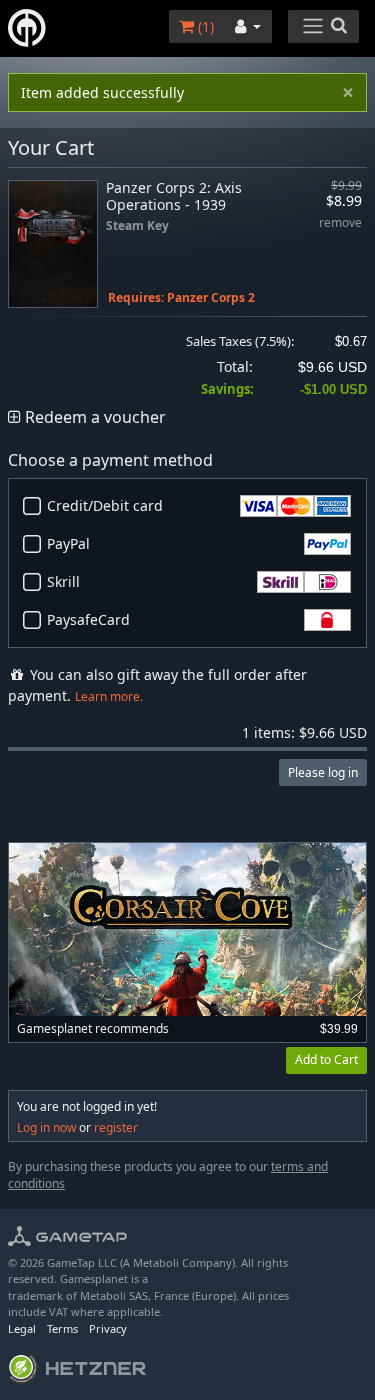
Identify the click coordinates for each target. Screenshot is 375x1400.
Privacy (108, 1328)
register (116, 1127)
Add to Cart (326, 1059)
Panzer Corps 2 (211, 297)
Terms (62, 1328)
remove (340, 223)
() (204, 26)
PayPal (68, 543)
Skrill (63, 581)
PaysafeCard (88, 619)
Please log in (323, 772)
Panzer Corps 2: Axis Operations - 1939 (174, 196)
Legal (22, 1328)
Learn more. (109, 696)
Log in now (46, 1127)
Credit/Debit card (105, 505)
